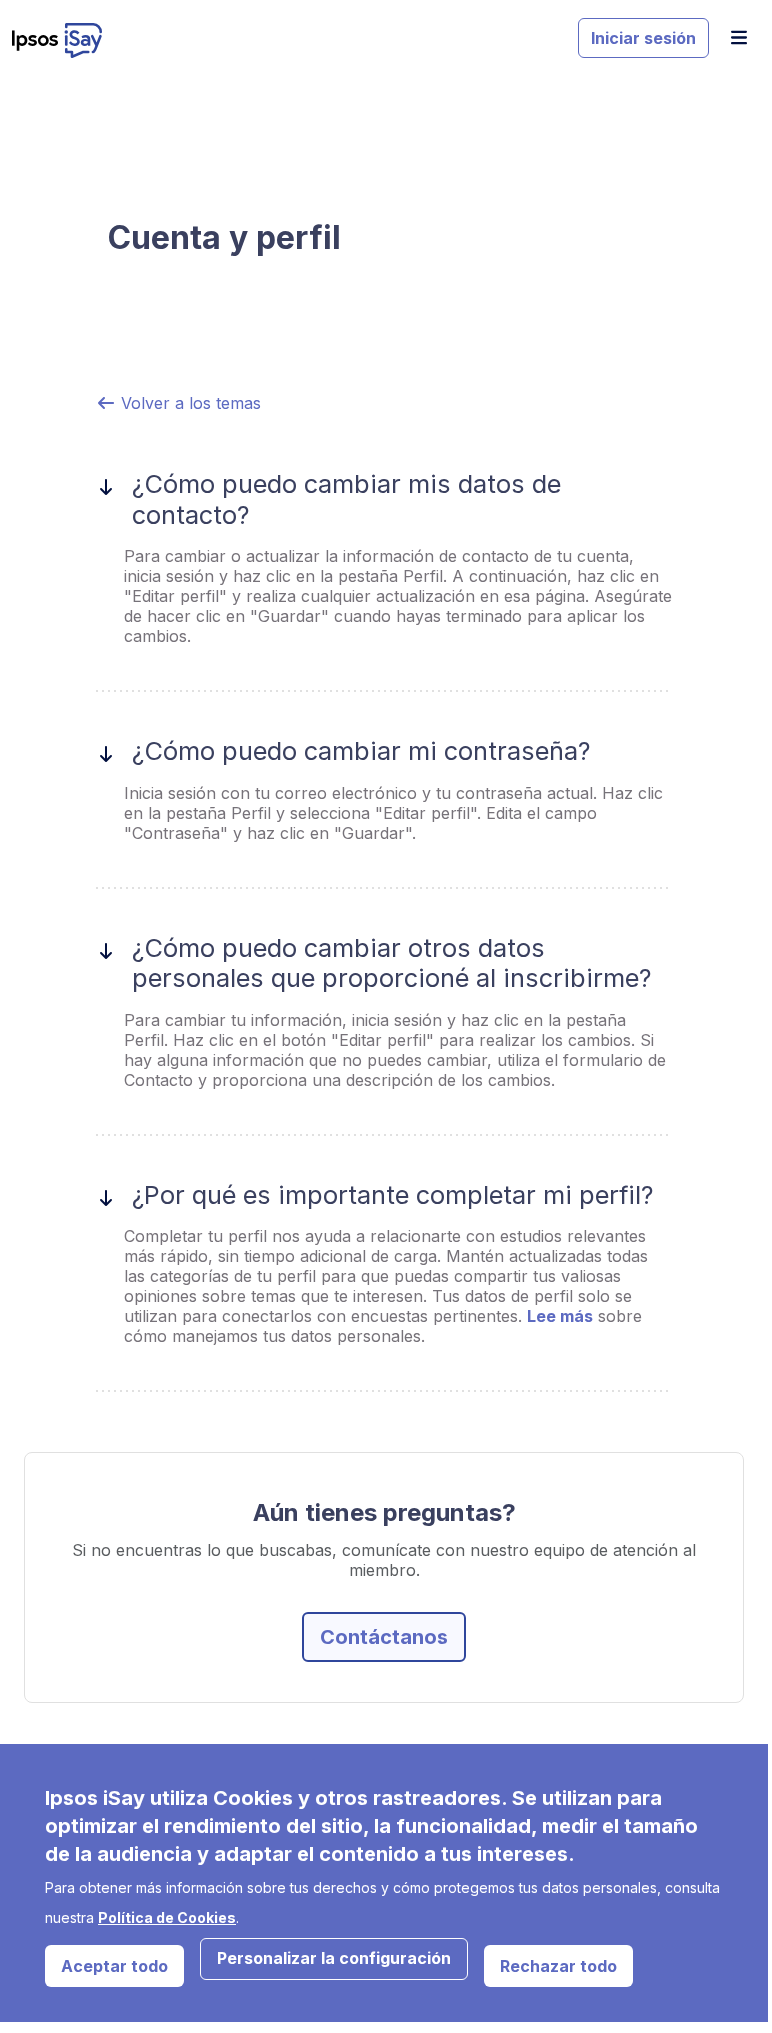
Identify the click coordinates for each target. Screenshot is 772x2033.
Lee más (560, 1316)
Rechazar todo (558, 1966)
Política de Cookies (167, 1917)
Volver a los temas (188, 403)
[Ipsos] (287, 40)
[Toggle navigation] (738, 37)
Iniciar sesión (643, 38)
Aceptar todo (114, 1966)
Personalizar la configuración (334, 1958)
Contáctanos (384, 1637)
